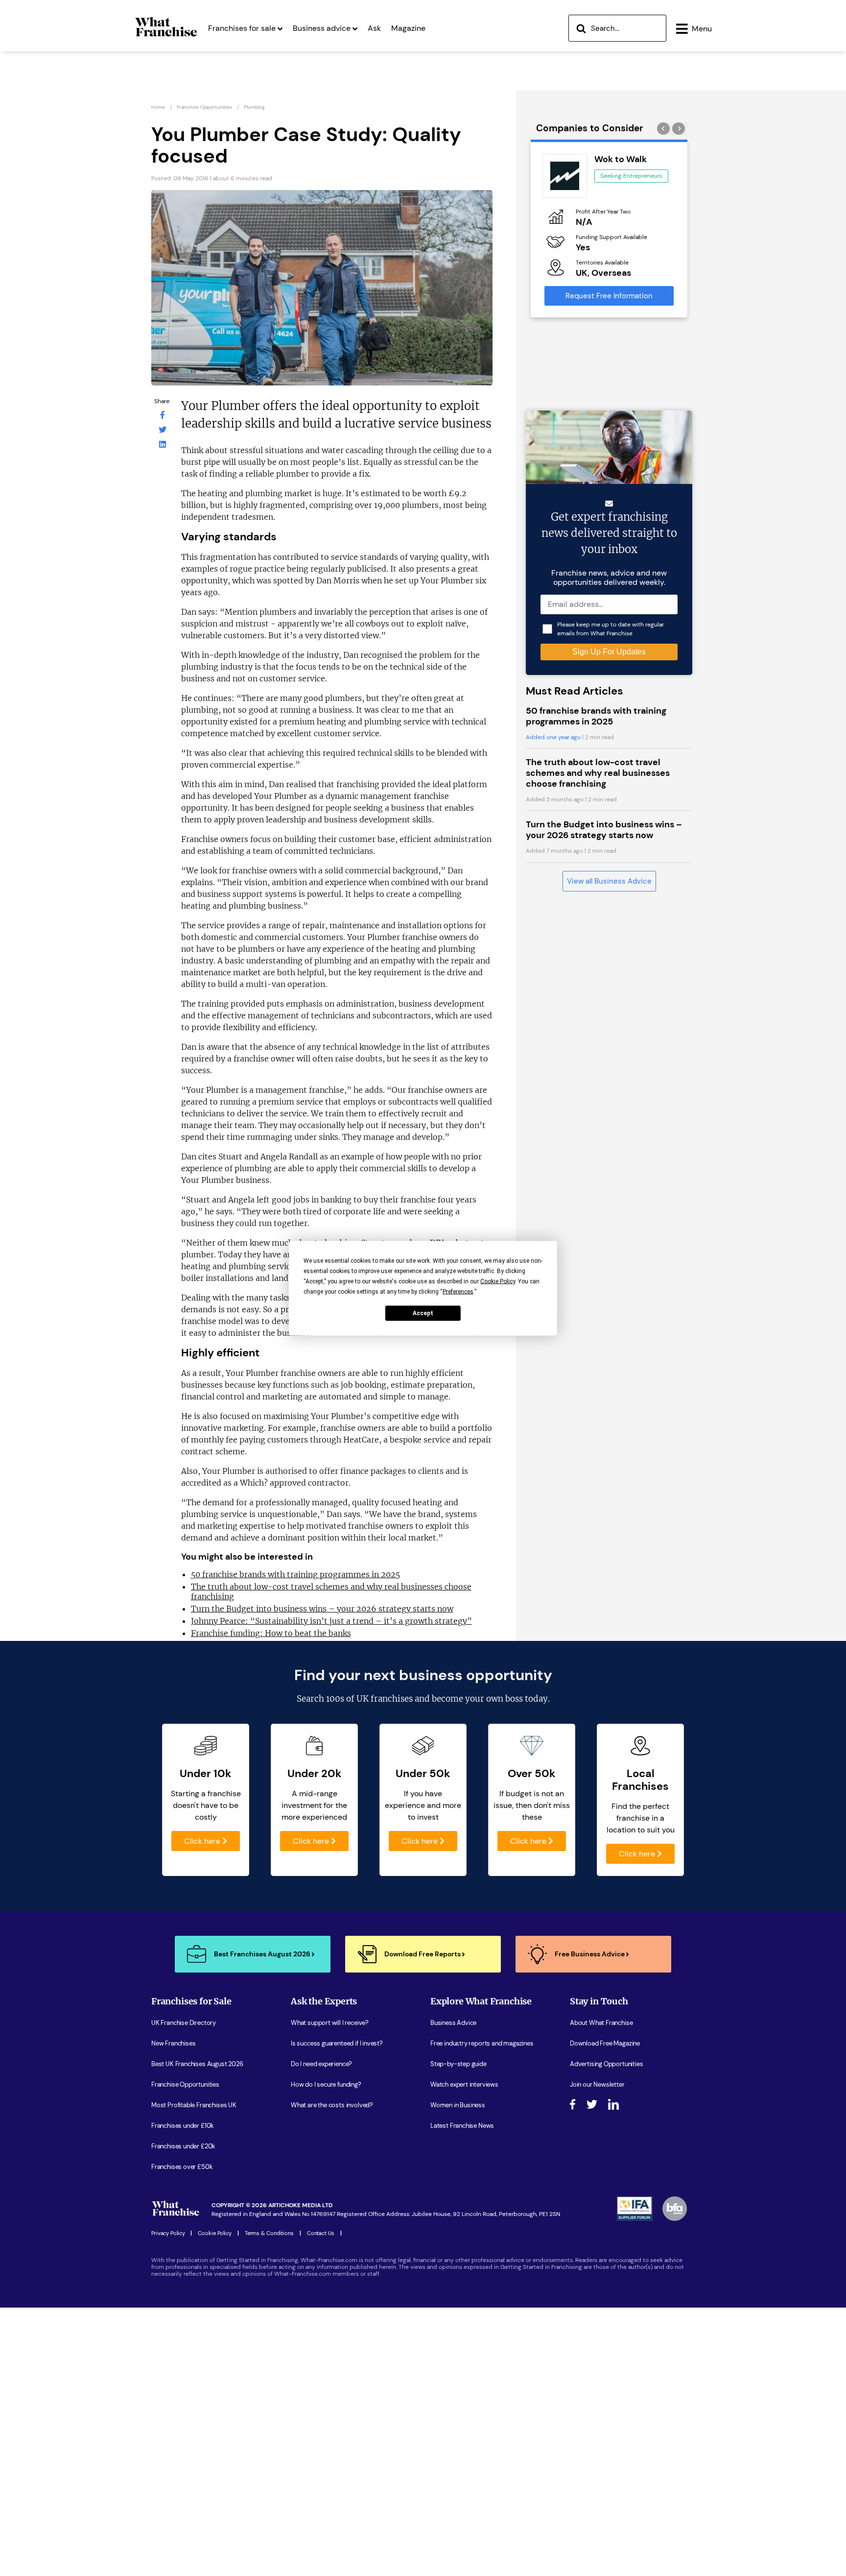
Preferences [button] (458, 1291)
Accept (423, 1313)
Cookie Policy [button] (498, 1281)
